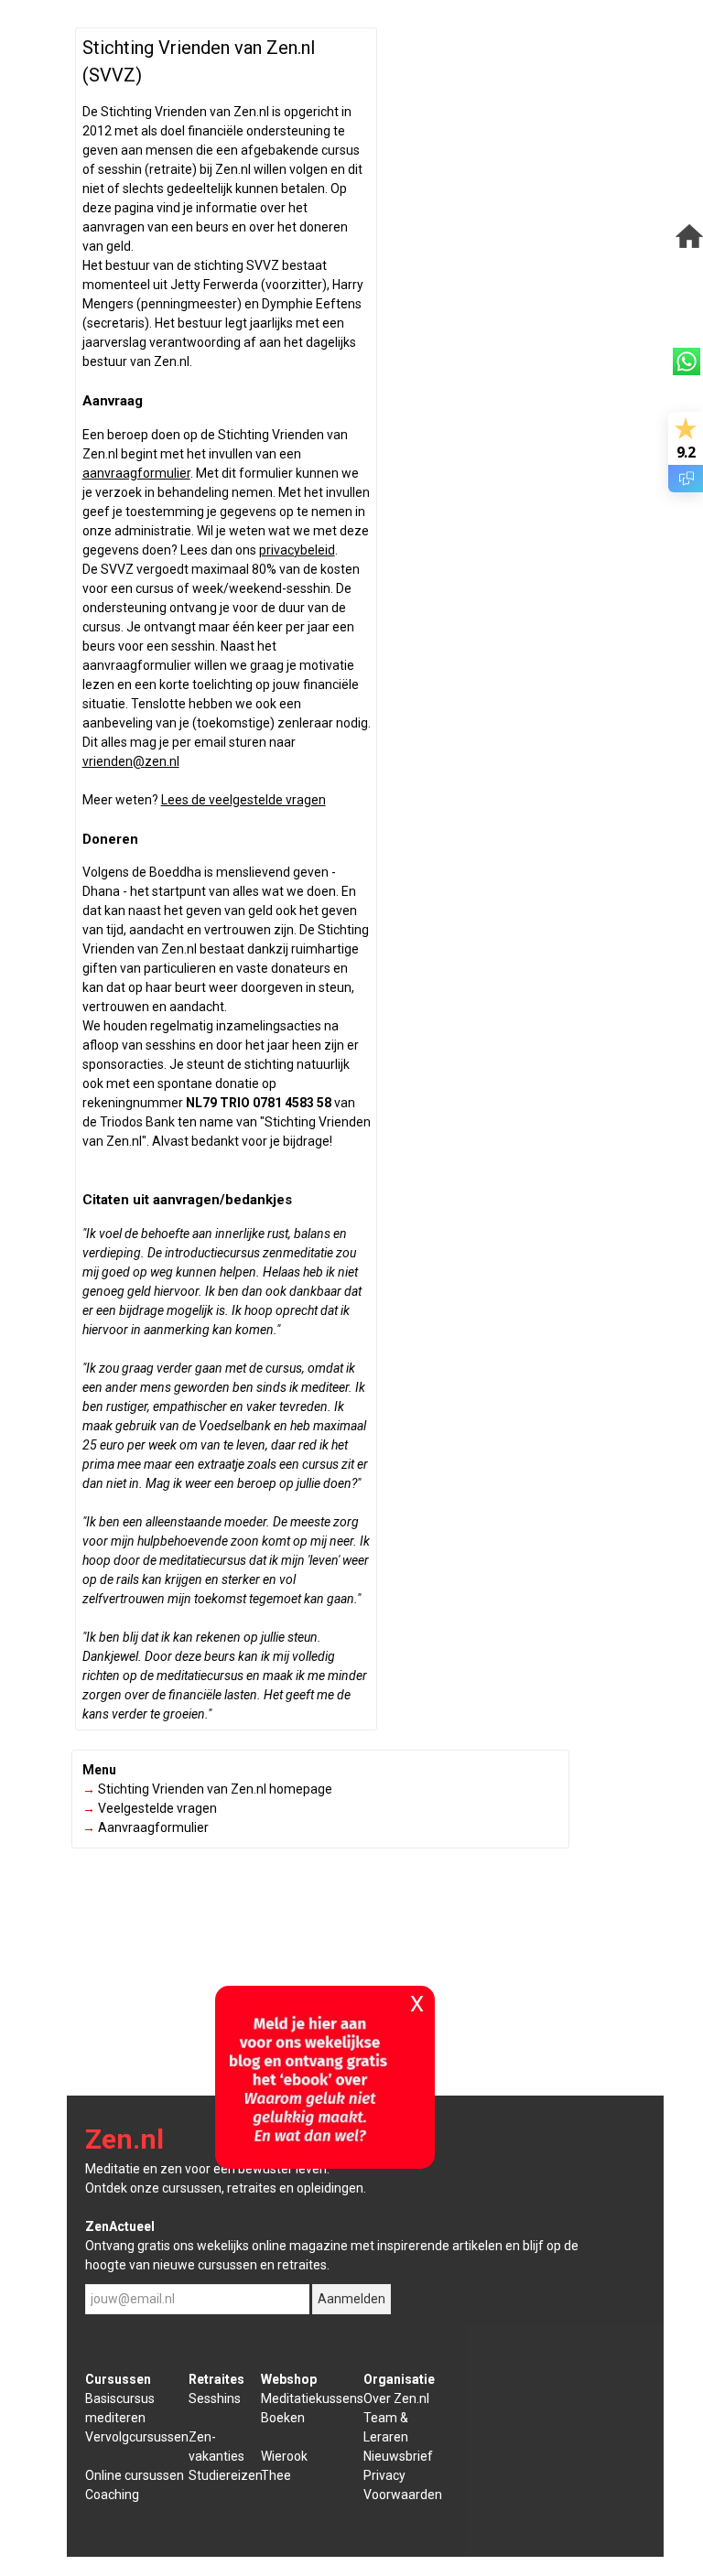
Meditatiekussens (312, 2398)
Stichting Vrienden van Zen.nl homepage (207, 1789)
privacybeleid (297, 550)
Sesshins (215, 2398)
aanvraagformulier (136, 473)
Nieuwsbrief (398, 2456)
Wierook (284, 2456)
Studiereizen (226, 2475)
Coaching (112, 2495)
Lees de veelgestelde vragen (243, 800)
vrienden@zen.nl (131, 761)
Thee (276, 2475)
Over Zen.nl (396, 2398)
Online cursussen (135, 2475)
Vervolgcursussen (137, 2437)
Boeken (283, 2418)
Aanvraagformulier (146, 1827)
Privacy (384, 2475)
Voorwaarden (403, 2495)
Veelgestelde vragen (150, 1808)
